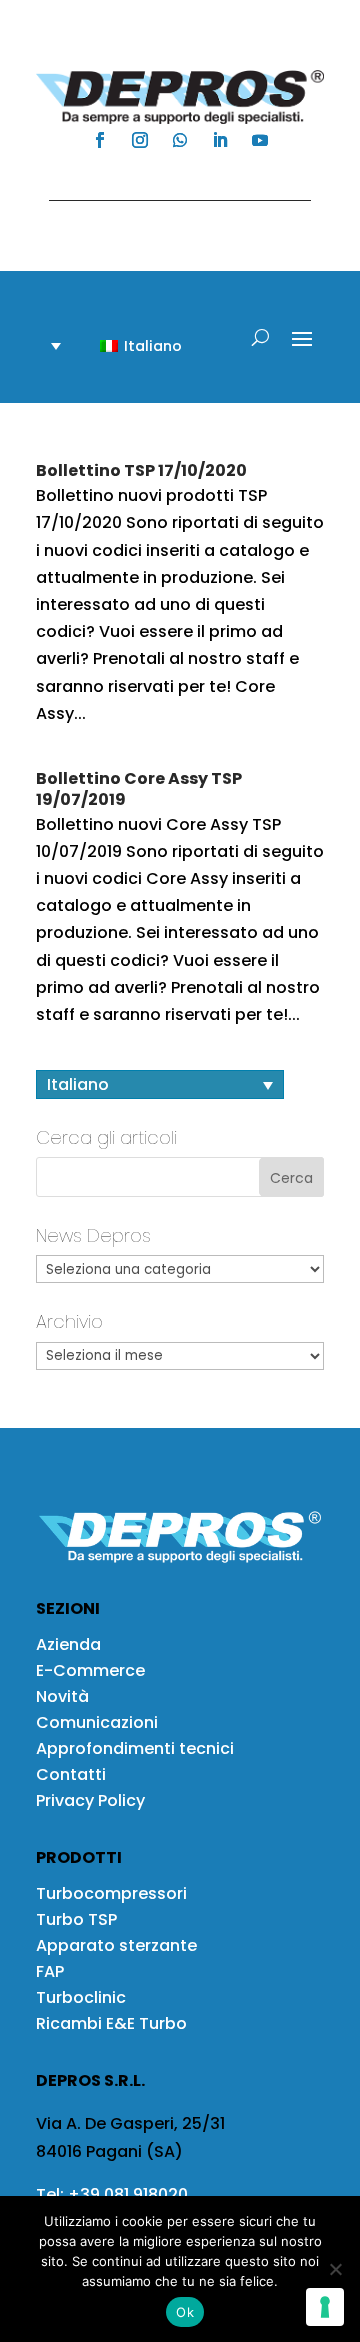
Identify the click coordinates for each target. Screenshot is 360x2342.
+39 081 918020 (128, 2194)
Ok (185, 2312)
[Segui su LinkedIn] (220, 140)
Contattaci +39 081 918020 (170, 181)
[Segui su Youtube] (260, 140)
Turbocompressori (111, 1893)
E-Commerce (90, 1670)
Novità (62, 1696)
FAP (50, 1971)
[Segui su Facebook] (100, 140)
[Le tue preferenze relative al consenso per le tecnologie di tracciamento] (325, 2307)
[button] (129, 345)
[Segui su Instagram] (140, 140)
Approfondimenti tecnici (135, 1748)
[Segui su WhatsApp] (180, 140)
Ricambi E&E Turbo (111, 2023)
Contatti (71, 1774)
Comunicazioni (97, 1722)
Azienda (68, 1644)
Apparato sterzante (116, 1945)
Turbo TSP (76, 1919)
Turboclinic (81, 1997)
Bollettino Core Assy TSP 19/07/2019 (139, 789)
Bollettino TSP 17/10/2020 (141, 470)
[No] (335, 2269)
